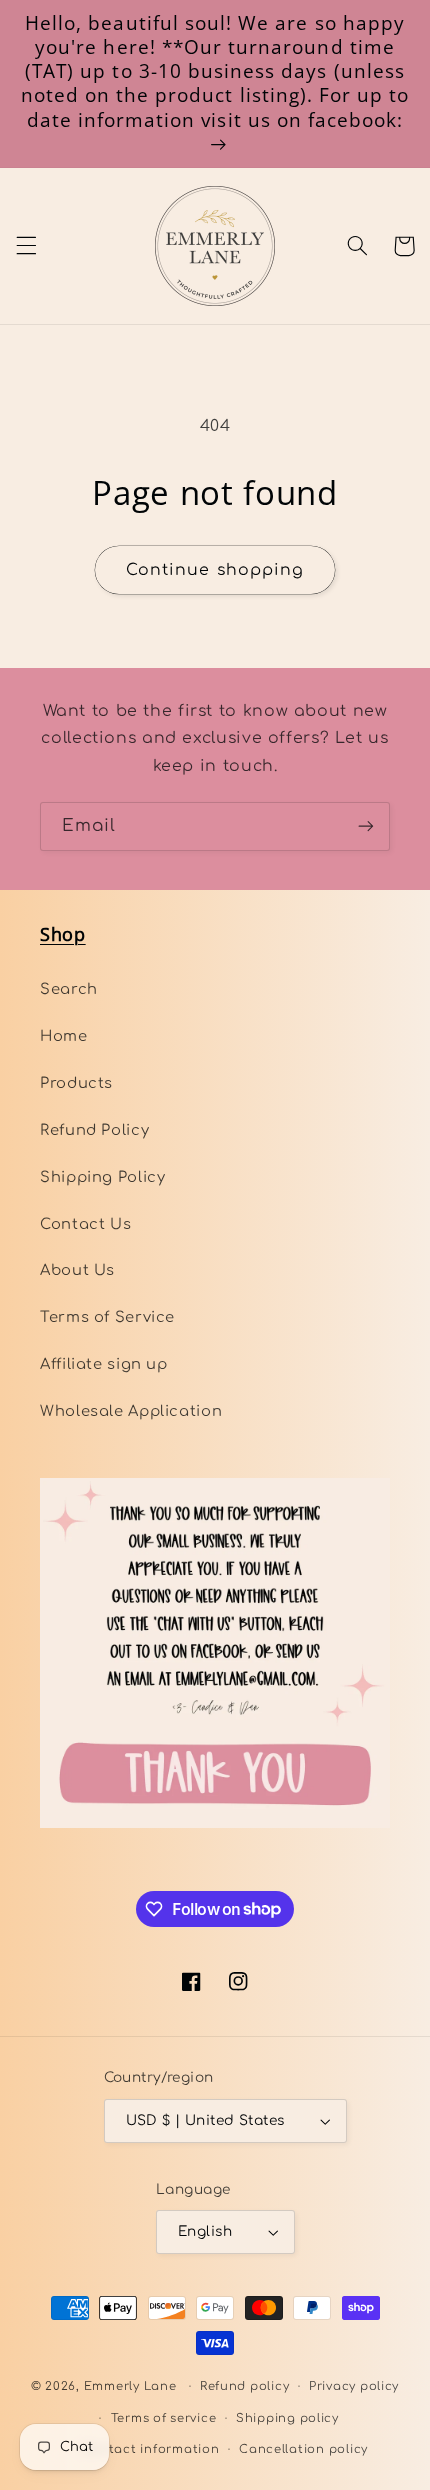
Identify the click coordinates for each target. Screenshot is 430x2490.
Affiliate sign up (104, 1364)
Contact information (151, 2449)
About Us (77, 1270)
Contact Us (85, 1224)
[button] (26, 246)
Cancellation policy (303, 2449)
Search (69, 989)
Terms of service (164, 2418)
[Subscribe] (366, 826)
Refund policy (245, 2386)
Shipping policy (287, 2418)
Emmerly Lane (130, 2386)
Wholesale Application (131, 1411)
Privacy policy (354, 2386)
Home (64, 1036)
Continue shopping (215, 570)
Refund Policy (94, 1130)
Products (76, 1083)
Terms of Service (107, 1317)
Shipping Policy (102, 1177)
